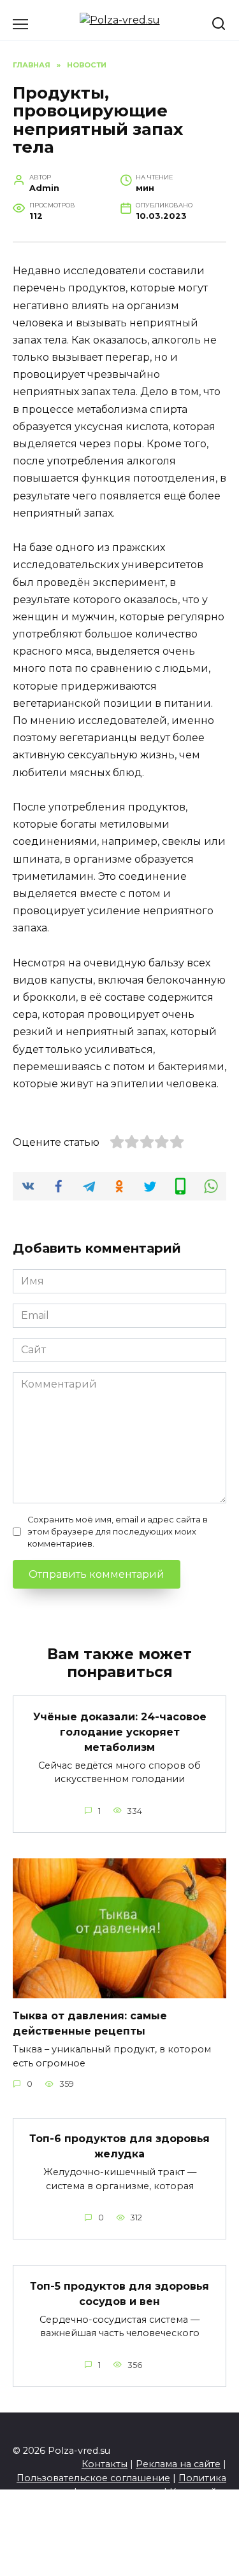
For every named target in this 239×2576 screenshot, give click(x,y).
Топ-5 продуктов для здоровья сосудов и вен (119, 2293)
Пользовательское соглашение (93, 2478)
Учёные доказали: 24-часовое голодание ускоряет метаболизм (120, 1731)
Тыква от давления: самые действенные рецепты (90, 2023)
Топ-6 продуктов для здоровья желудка (119, 2146)
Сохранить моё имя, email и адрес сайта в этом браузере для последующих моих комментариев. (118, 1532)
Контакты (105, 2464)
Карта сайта (198, 2492)
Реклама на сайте (178, 2464)
